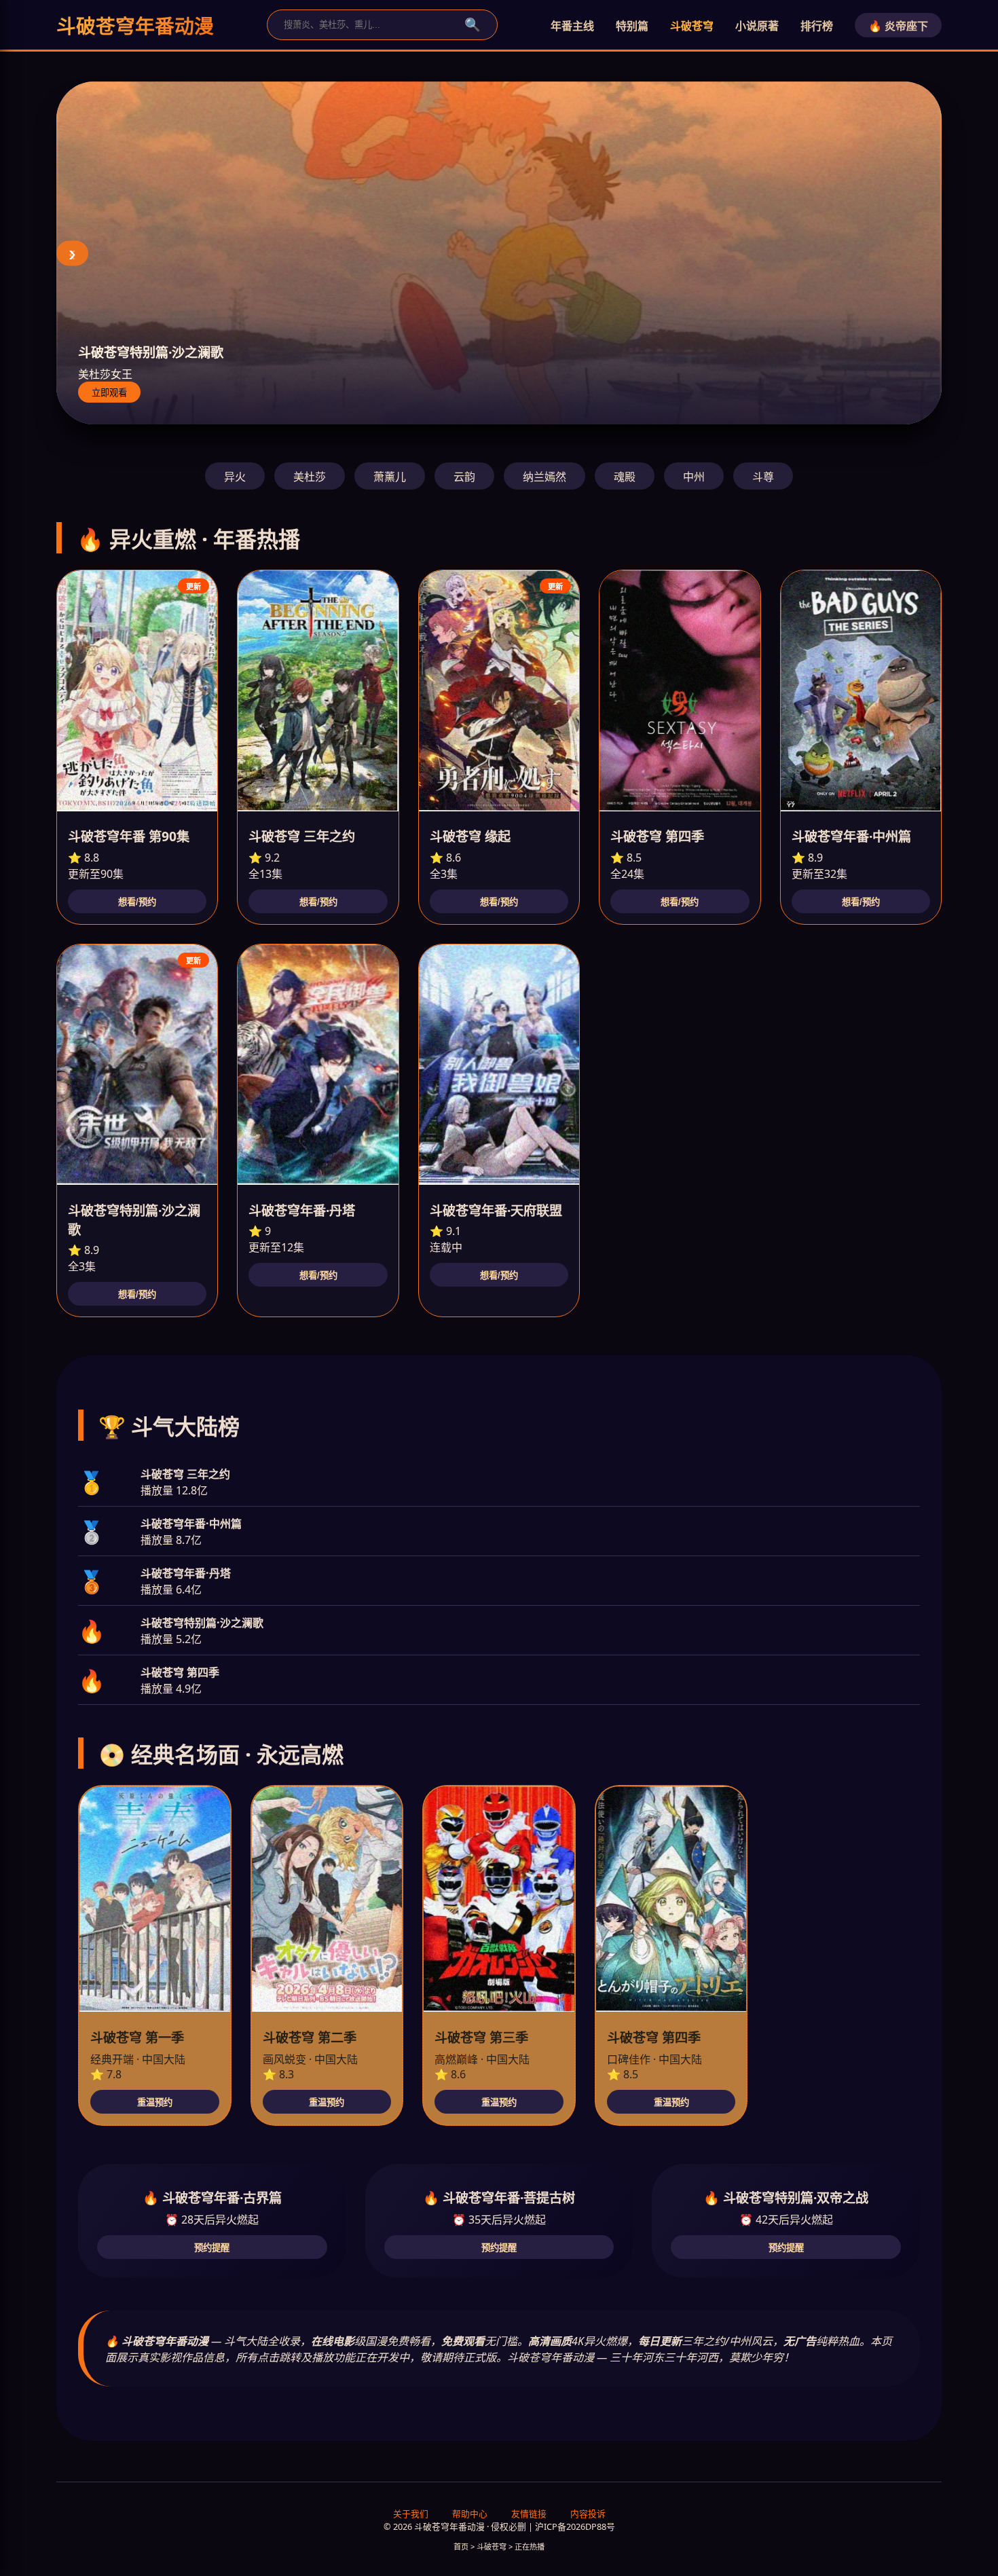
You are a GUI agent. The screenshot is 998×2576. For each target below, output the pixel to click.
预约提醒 (212, 2248)
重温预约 (155, 2102)
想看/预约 (137, 902)
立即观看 (109, 393)
